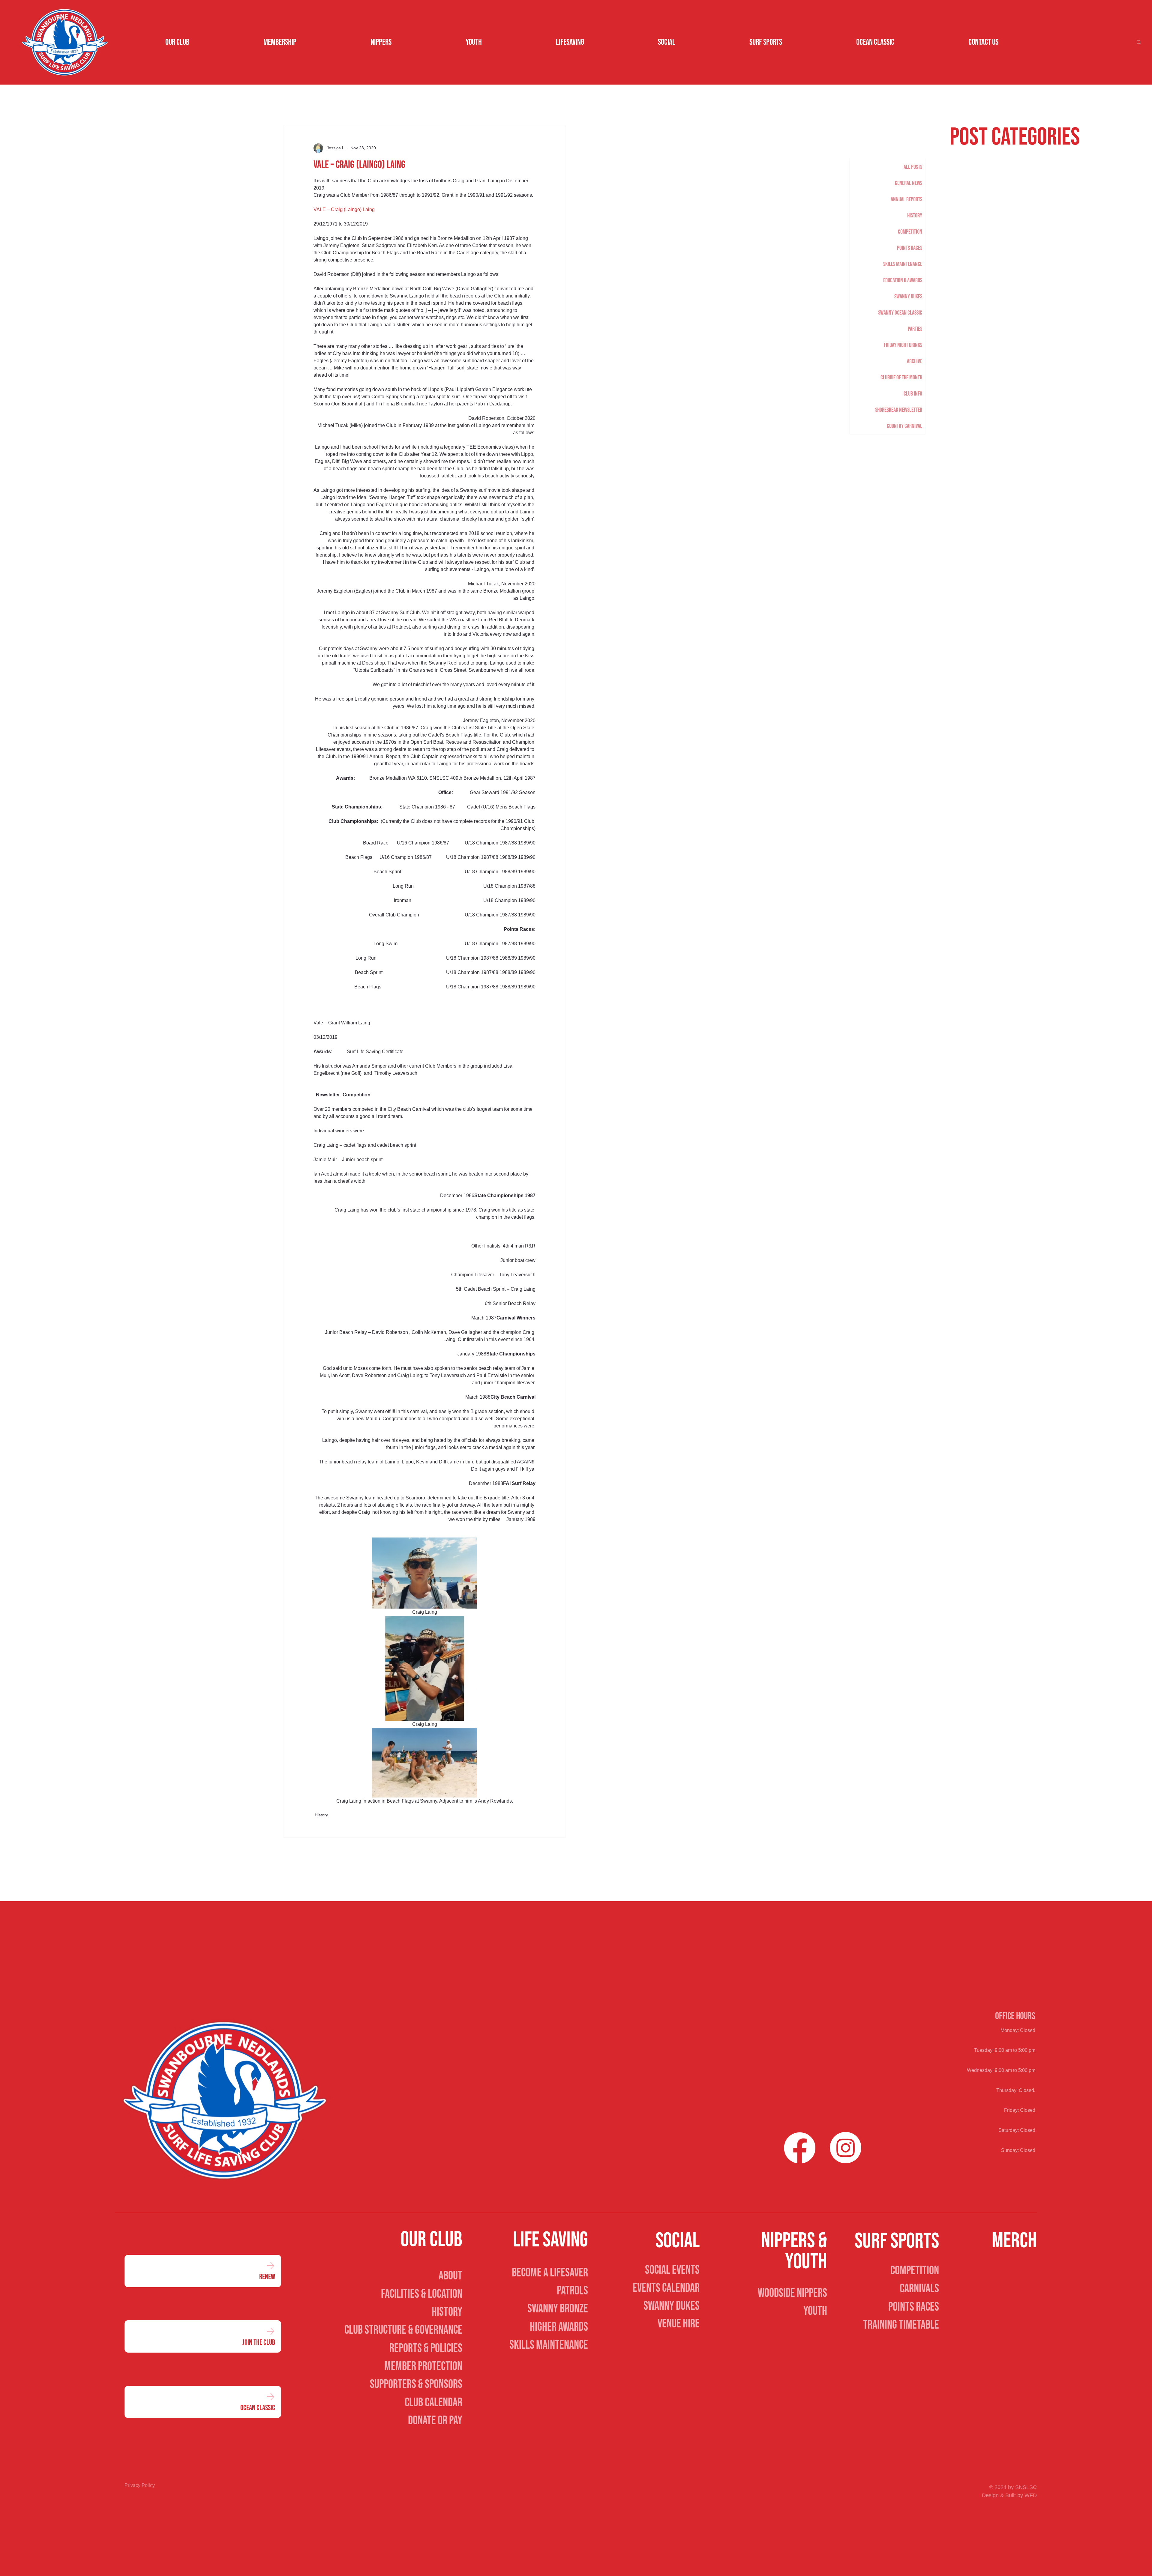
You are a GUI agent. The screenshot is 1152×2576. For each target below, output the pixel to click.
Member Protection (423, 2366)
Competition (915, 2271)
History (321, 1815)
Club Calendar (433, 2403)
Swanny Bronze (558, 2309)
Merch (1014, 2241)
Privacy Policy (140, 2485)
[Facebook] (800, 2148)
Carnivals (919, 2289)
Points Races (914, 2307)
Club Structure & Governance (403, 2330)
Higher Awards (559, 2327)
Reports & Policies (426, 2348)
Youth (815, 2311)
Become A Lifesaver (550, 2273)
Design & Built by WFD (1009, 2495)
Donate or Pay (435, 2421)
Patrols (572, 2291)
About (450, 2276)
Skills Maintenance (549, 2345)
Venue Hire (679, 2324)
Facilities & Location (422, 2294)
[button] (177, 42)
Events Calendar (666, 2288)
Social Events (672, 2270)
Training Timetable (901, 2325)
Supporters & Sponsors (416, 2384)
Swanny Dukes (672, 2306)
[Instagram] (846, 2148)
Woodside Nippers (792, 2293)
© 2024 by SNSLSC (1013, 2487)
